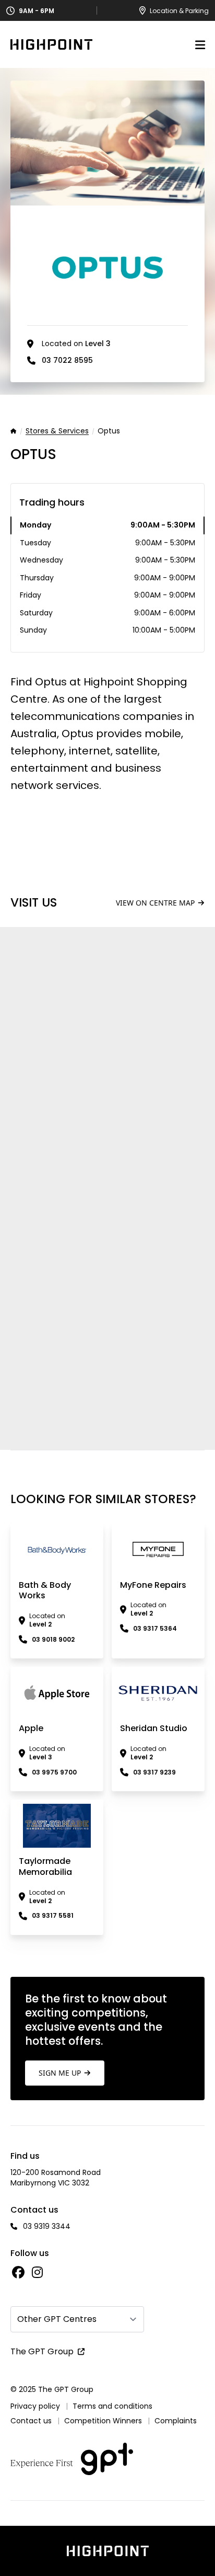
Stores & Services (57, 431)
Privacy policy (35, 2406)
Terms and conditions (112, 2406)
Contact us (31, 2421)
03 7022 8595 (67, 360)
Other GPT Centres (57, 2319)
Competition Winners (103, 2421)
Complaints (176, 2421)
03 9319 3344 (47, 2226)
